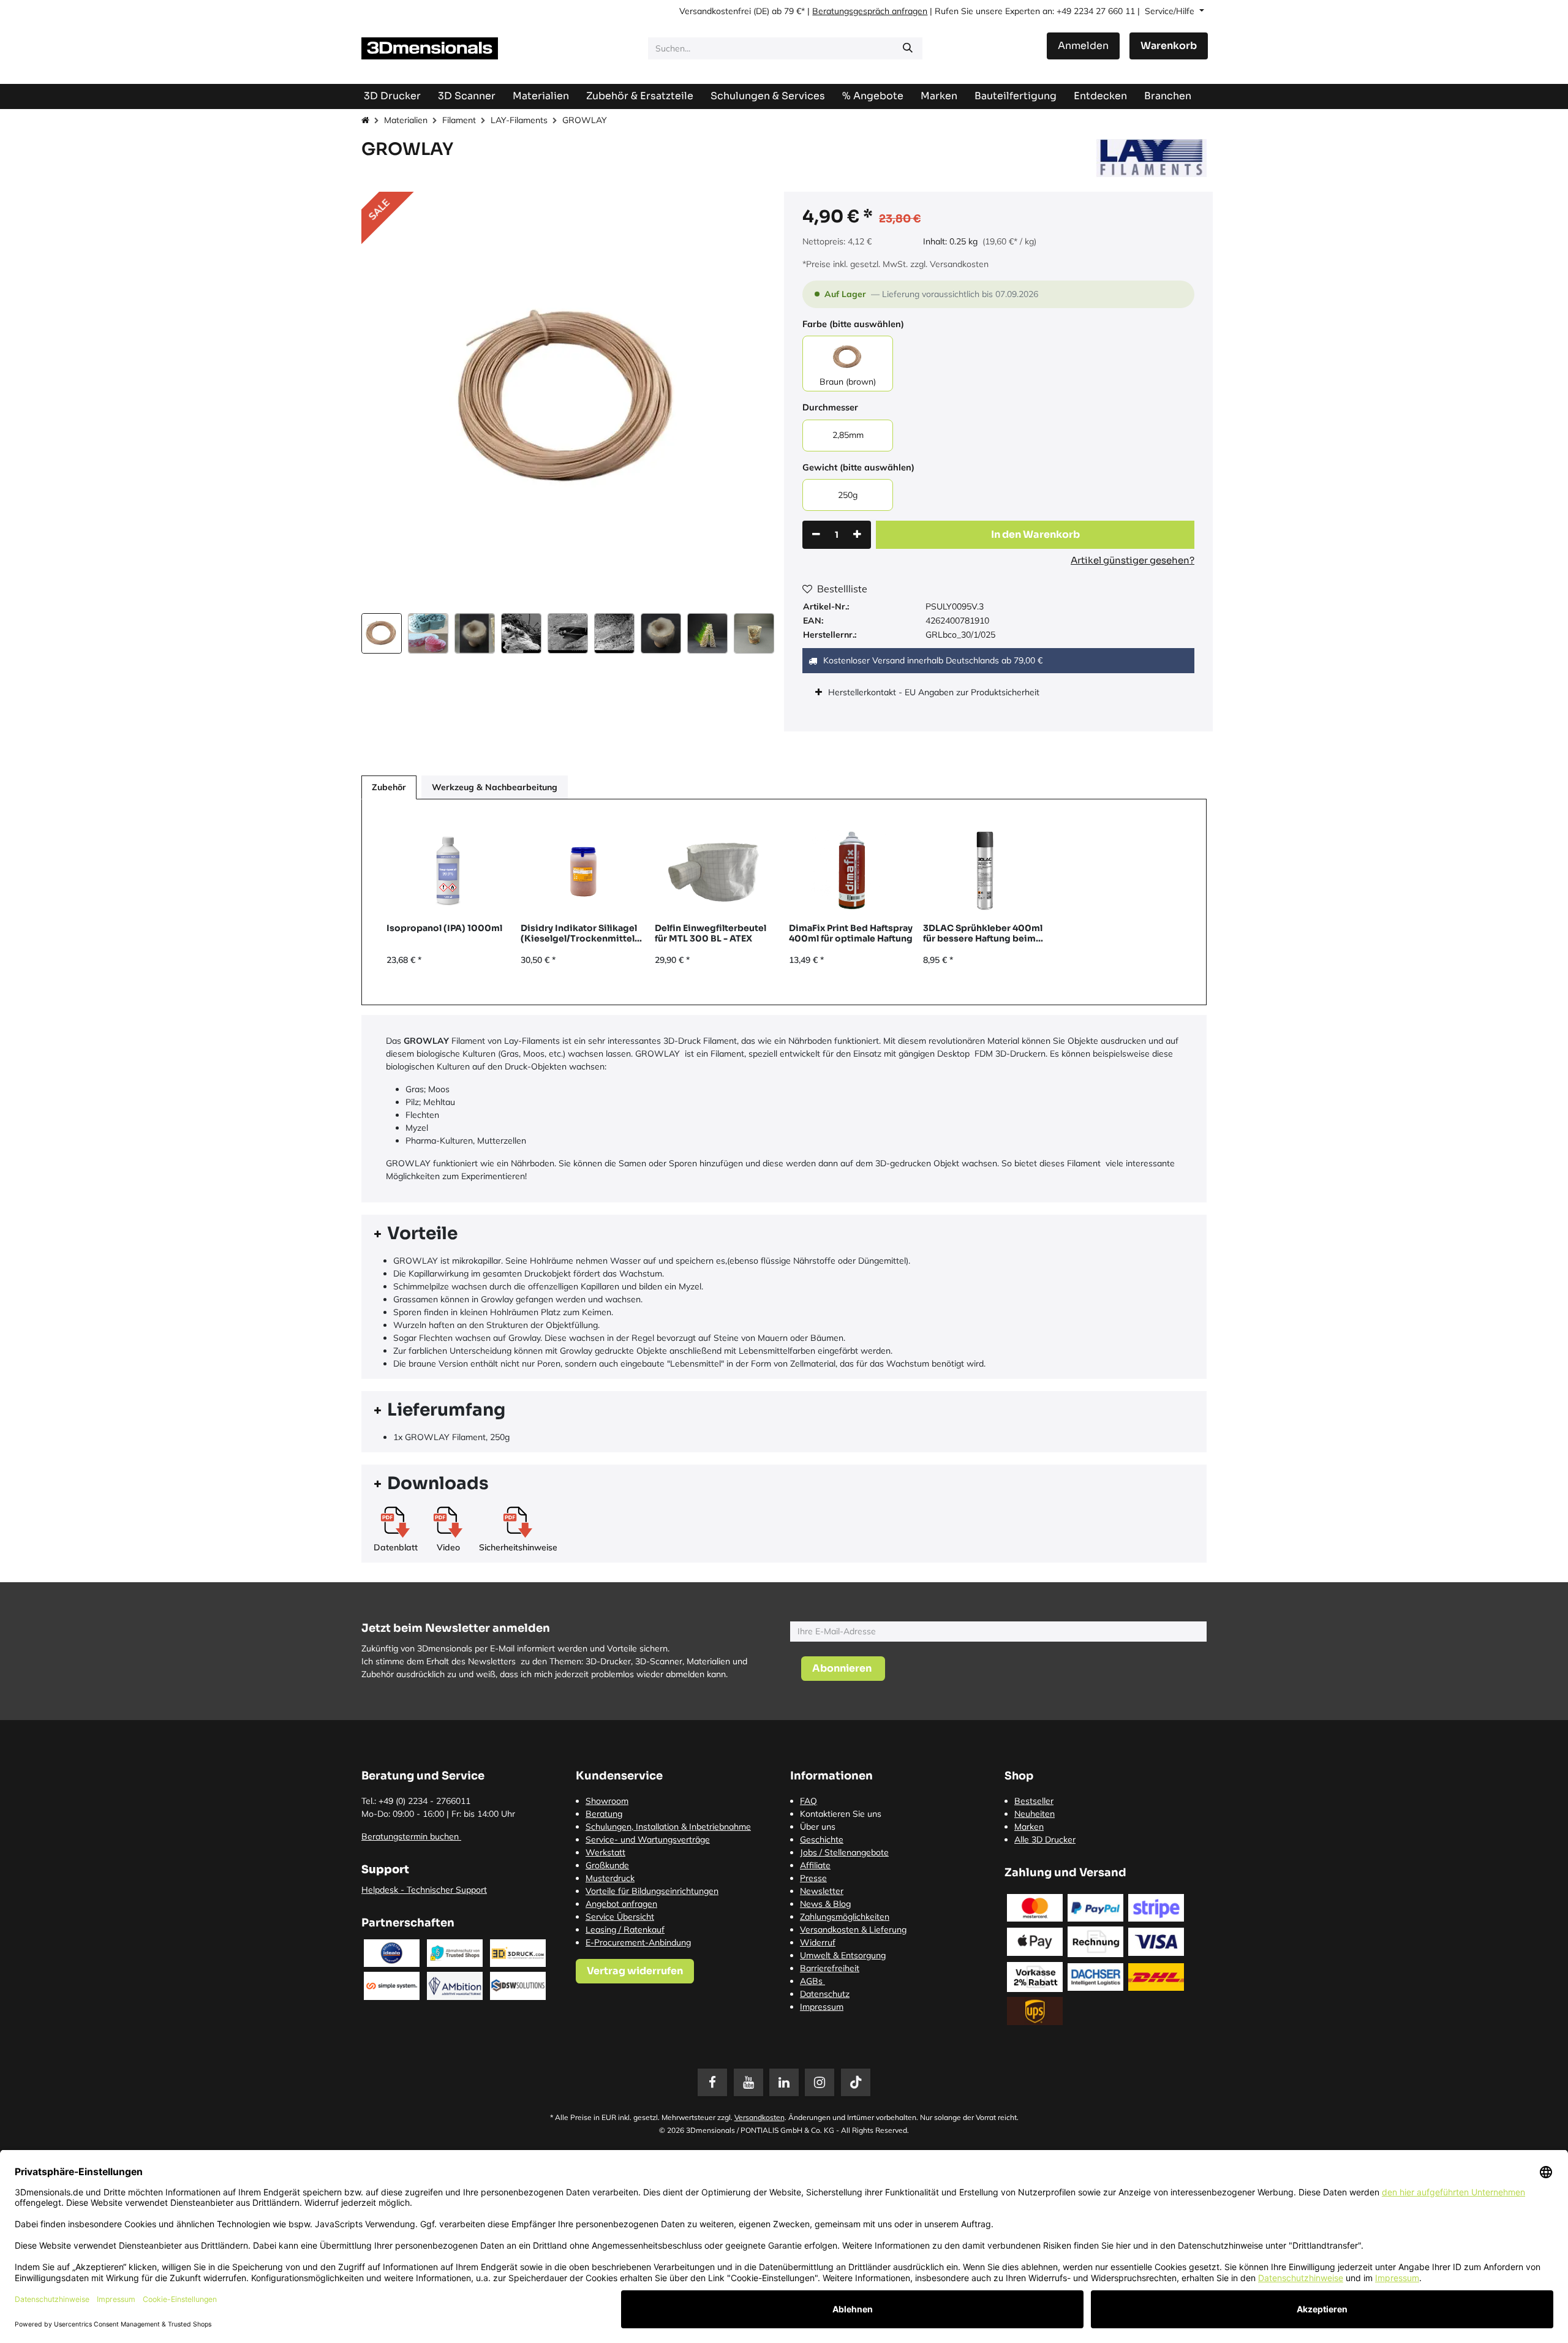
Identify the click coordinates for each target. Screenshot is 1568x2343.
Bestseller (1034, 1801)
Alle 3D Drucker (1045, 1839)
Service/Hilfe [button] (1171, 11)
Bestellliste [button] (842, 589)
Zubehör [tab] (389, 787)
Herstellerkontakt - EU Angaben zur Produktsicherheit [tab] (935, 692)
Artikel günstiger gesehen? (1133, 560)
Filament (459, 120)
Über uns (818, 1827)
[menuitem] (1016, 96)
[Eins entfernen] (816, 535)
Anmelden (1083, 46)
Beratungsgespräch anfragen (870, 11)
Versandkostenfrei (715, 11)
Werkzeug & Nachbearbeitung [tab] (495, 787)
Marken (1029, 1827)
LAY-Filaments (519, 120)
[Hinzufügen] (857, 535)
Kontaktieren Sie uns (841, 1814)
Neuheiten (1035, 1814)
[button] (382, 400)
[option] (784, 902)
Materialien (406, 120)
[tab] (784, 1234)
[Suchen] (908, 48)
